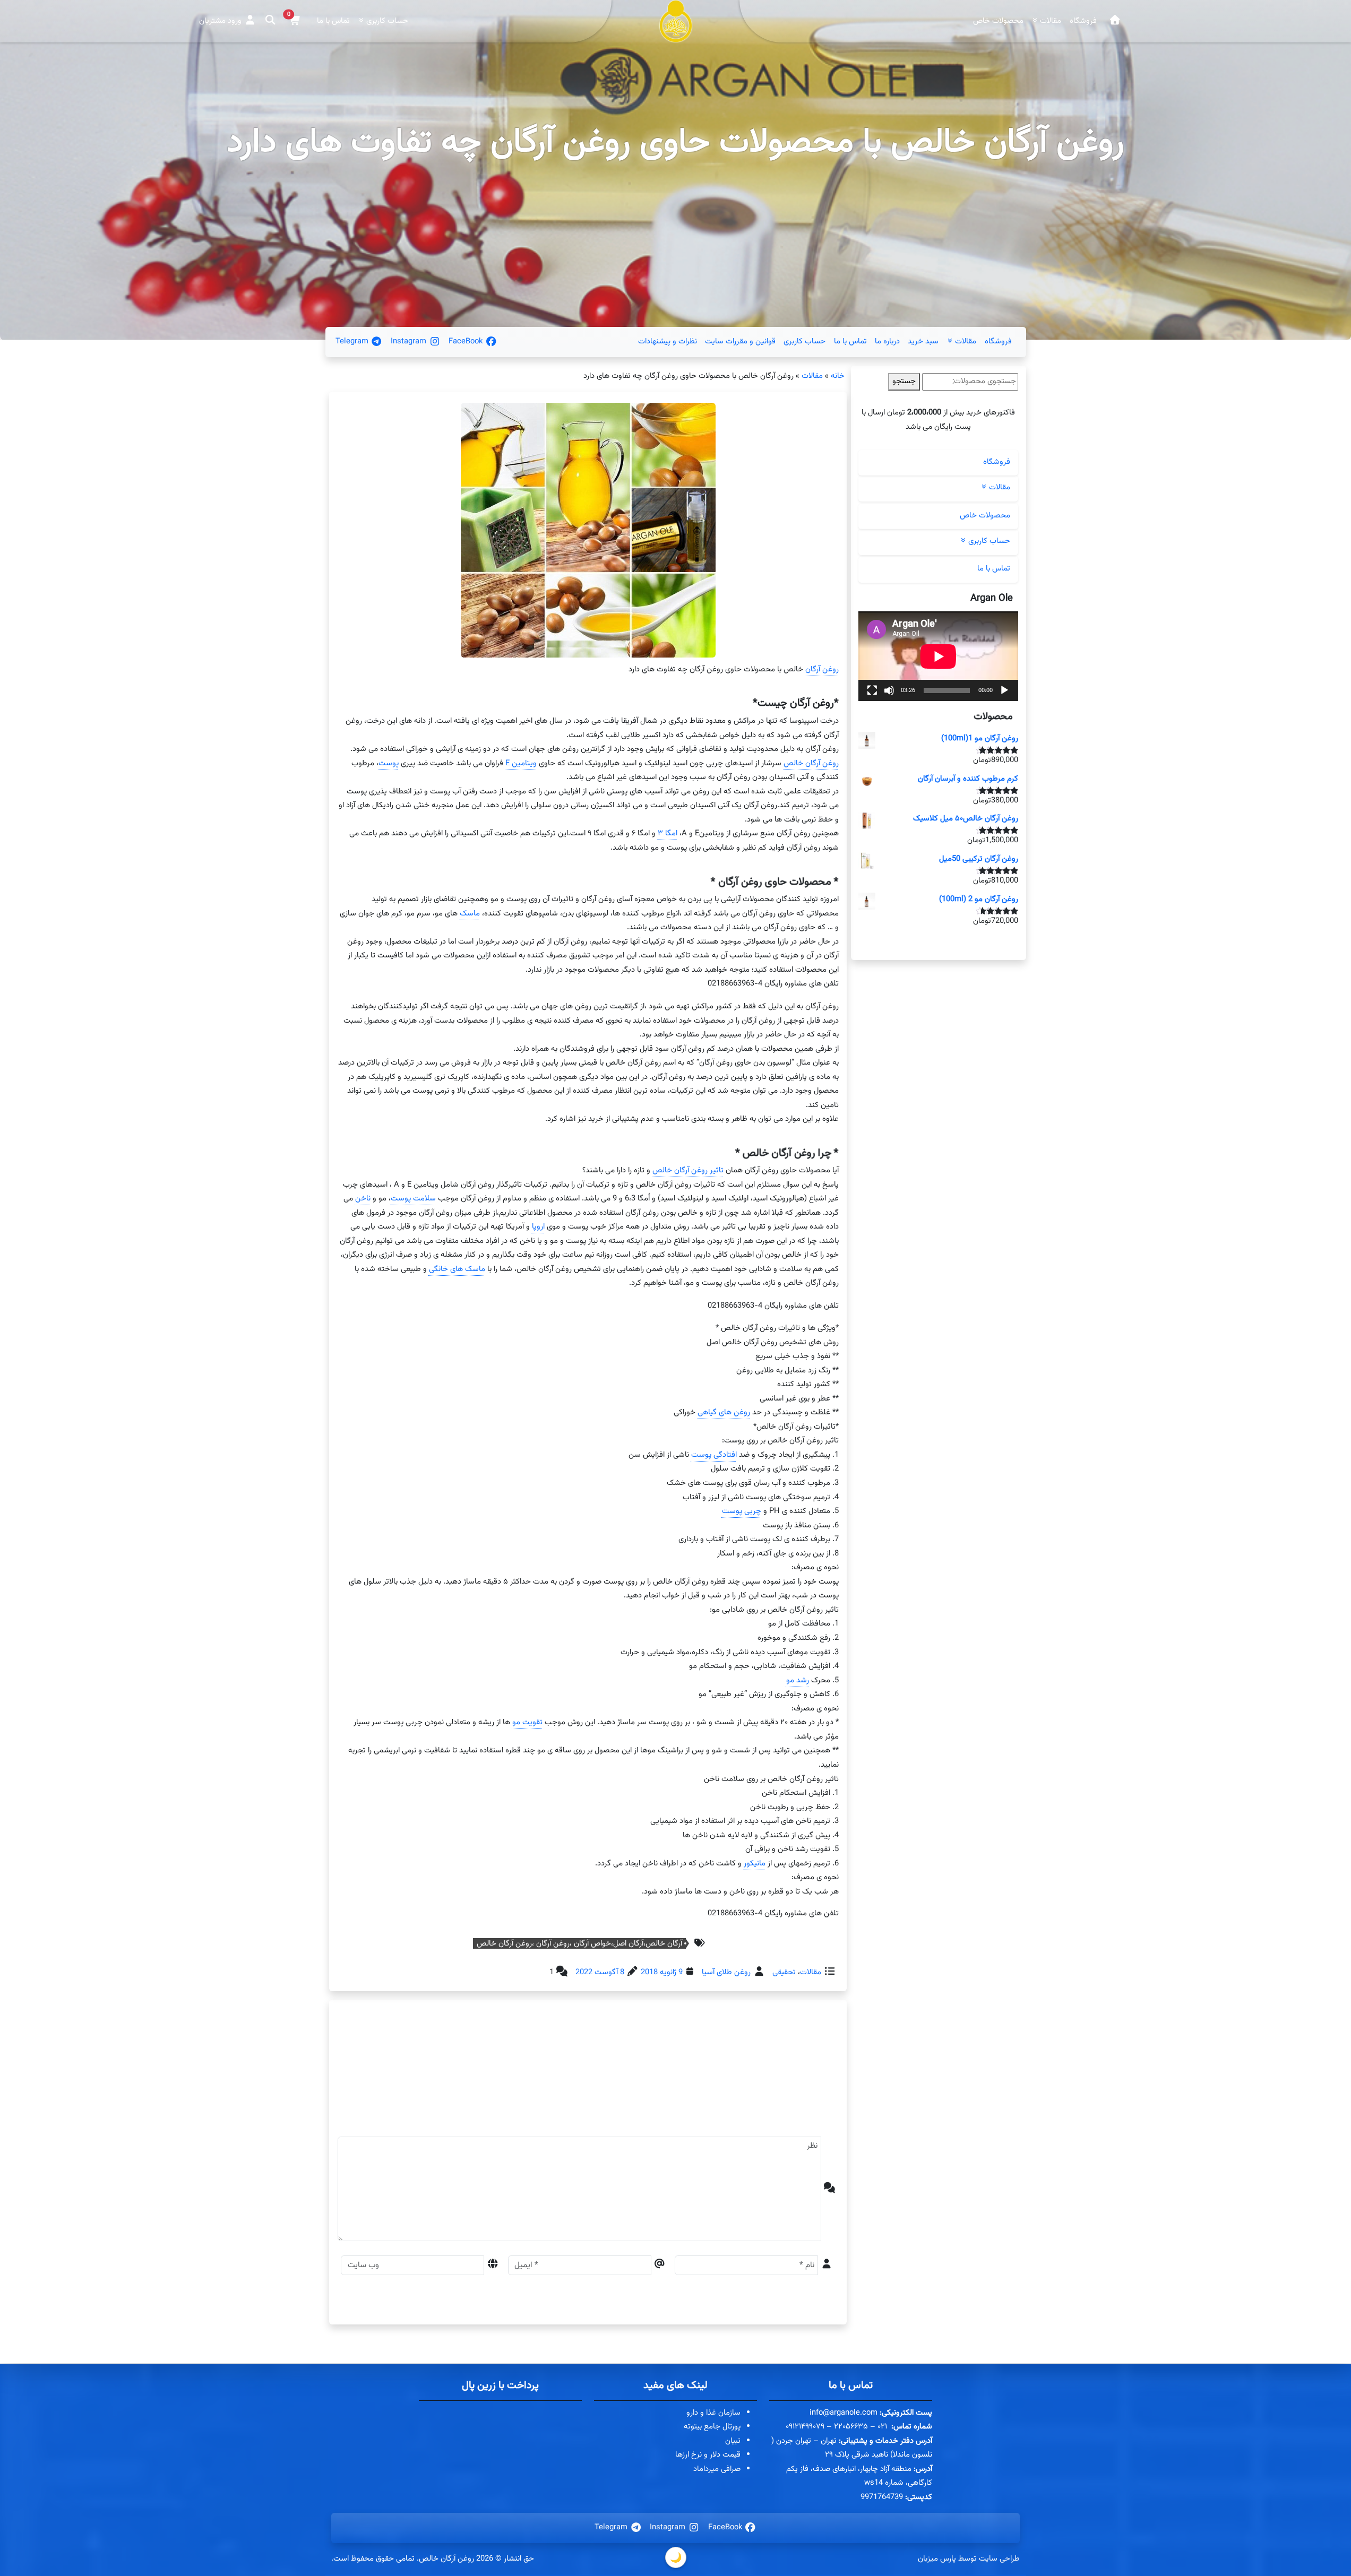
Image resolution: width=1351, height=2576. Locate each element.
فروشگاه (1083, 21)
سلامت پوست (413, 1199)
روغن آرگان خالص (811, 763)
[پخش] (1004, 690)
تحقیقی (784, 1972)
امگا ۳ (667, 833)
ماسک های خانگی (457, 1269)
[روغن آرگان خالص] (1115, 21)
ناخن (362, 1199)
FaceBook (467, 342)
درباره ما (887, 342)
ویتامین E (520, 763)
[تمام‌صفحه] (872, 690)
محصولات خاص (998, 21)
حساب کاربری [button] (386, 21)
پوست (388, 763)
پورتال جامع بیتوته (712, 2427)
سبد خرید (923, 342)
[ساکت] (889, 690)
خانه (838, 376)
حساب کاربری (804, 342)
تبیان (733, 2441)
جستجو (904, 381)
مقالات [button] (1049, 21)
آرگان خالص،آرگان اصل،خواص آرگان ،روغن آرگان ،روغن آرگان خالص (579, 1943)
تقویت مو (527, 1722)
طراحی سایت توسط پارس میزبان (969, 2559)
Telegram (353, 342)
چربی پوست (741, 1511)
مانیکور (754, 1863)
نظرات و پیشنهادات (668, 342)
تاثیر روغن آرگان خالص (687, 1170)
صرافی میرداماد (717, 2469)
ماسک (469, 914)
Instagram (410, 342)
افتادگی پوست (713, 1455)
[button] (295, 21)
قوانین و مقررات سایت (740, 342)
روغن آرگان (821, 669)
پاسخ (755, 2075)
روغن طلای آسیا (726, 1972)
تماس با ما (333, 21)
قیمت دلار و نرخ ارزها (708, 2455)
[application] (938, 656)
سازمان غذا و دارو (713, 2413)
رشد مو (797, 1680)
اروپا (538, 1227)
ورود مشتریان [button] (221, 21)
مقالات (812, 376)
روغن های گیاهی (723, 1412)
